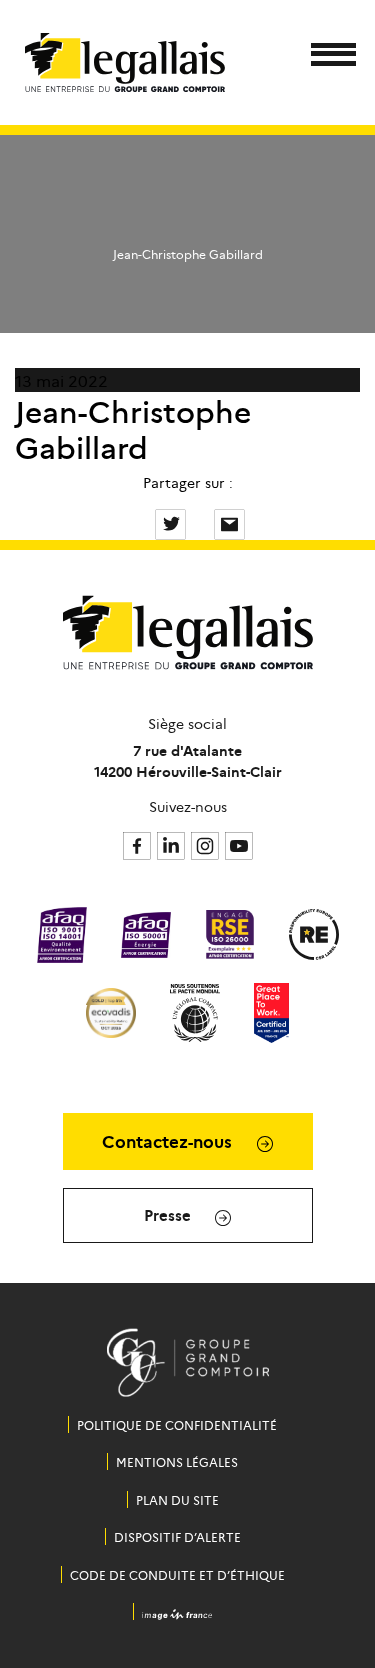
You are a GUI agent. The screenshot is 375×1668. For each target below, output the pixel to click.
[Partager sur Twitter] (172, 522)
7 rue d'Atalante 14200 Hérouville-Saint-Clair (188, 760)
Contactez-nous (169, 1141)
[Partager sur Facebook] (143, 522)
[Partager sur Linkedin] (202, 522)
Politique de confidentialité (177, 1424)
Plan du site (177, 1499)
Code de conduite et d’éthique (177, 1574)
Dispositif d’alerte (177, 1536)
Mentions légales (177, 1461)
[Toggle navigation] (327, 57)
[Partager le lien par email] (229, 522)
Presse (169, 1214)
